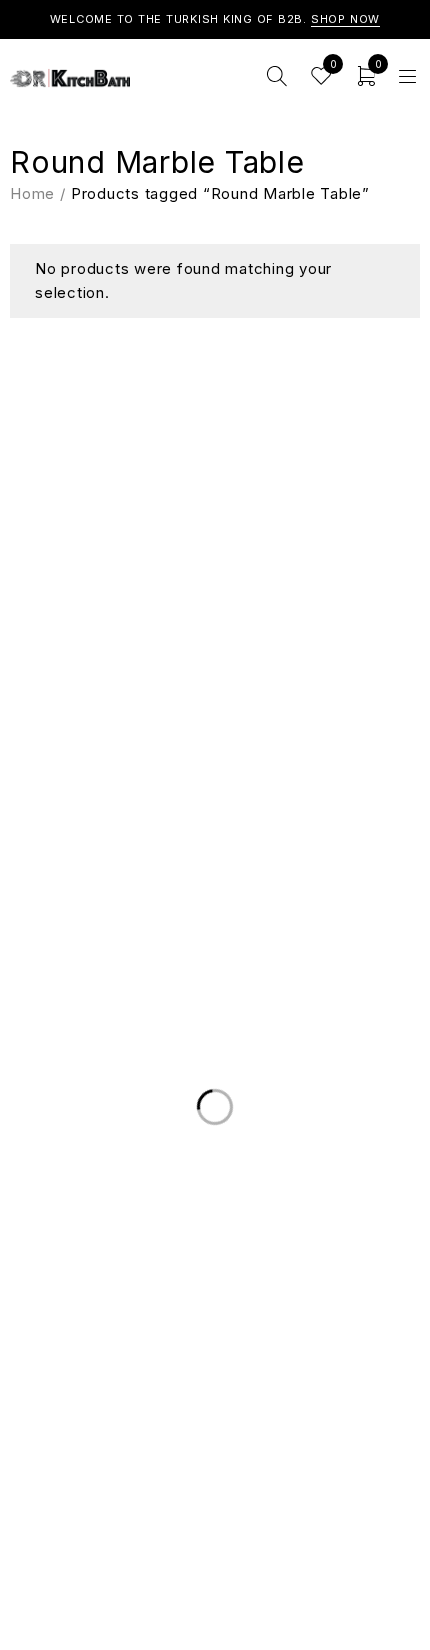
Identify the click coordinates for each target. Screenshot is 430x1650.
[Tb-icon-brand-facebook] (155, 638)
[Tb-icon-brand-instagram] (235, 638)
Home (32, 193)
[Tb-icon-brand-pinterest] (275, 638)
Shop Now (346, 19)
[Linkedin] (195, 638)
